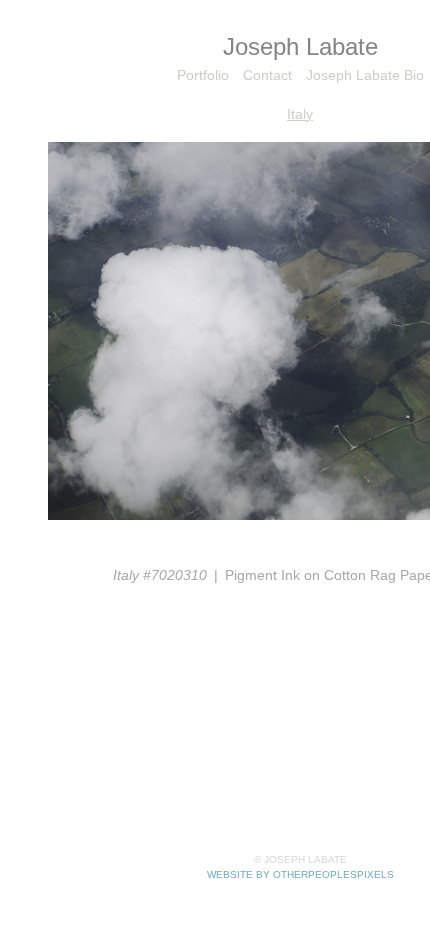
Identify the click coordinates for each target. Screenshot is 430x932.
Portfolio (203, 75)
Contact (267, 75)
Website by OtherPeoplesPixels (300, 874)
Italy (300, 114)
